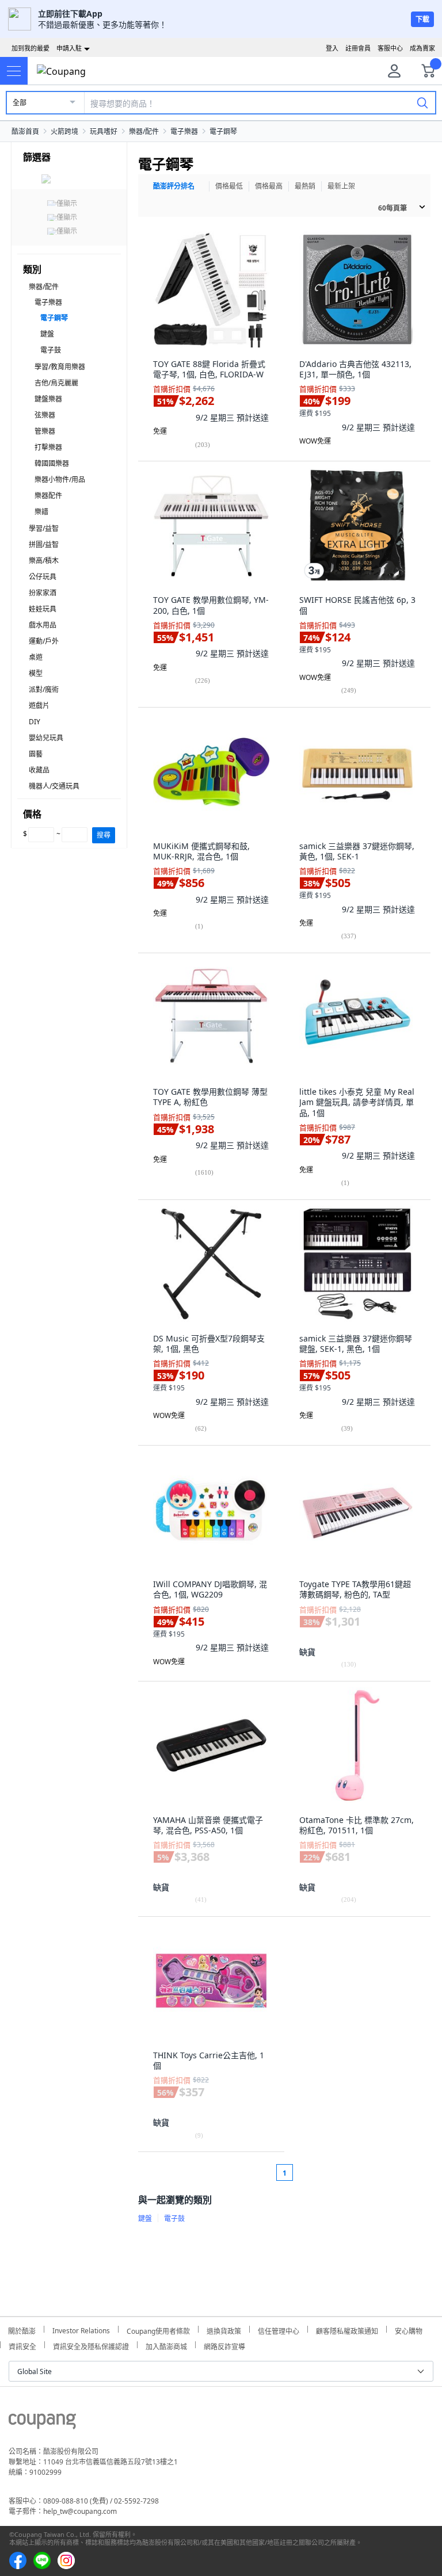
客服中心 (390, 48)
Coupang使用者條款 (158, 2330)
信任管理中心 (279, 2330)
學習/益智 (44, 528)
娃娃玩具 (43, 609)
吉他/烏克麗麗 (56, 383)
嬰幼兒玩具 (46, 738)
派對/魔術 (44, 689)
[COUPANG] (42, 2423)
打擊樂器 (48, 447)
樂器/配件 (144, 131)
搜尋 (104, 835)
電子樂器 (184, 131)
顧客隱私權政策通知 (347, 2330)
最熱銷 (305, 186)
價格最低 (229, 186)
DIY (35, 722)
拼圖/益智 (44, 544)
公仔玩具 (43, 577)
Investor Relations (81, 2329)
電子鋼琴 (223, 131)
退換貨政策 (224, 2330)
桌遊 (36, 657)
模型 (36, 673)
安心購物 (409, 2330)
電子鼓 (51, 350)
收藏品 (39, 770)
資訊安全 (22, 2345)
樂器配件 (48, 496)
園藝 (36, 754)
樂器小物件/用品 (60, 479)
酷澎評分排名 (174, 186)
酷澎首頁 (25, 131)
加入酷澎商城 (166, 2345)
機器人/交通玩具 (54, 786)
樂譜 (41, 512)
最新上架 (341, 186)
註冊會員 (358, 48)
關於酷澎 (22, 2330)
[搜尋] (422, 102)
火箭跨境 (64, 131)
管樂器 (45, 431)
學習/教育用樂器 (60, 367)
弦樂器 (45, 415)
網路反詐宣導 (224, 2345)
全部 (20, 103)
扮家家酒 (43, 593)
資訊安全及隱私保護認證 (91, 2345)
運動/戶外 (44, 641)
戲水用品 (43, 625)
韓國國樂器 (52, 463)
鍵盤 (47, 334)
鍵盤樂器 (48, 399)
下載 (422, 19)
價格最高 (269, 186)
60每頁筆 (393, 208)
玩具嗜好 (104, 131)
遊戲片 (39, 706)
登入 (332, 48)
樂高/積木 (44, 561)
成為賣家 (422, 48)
